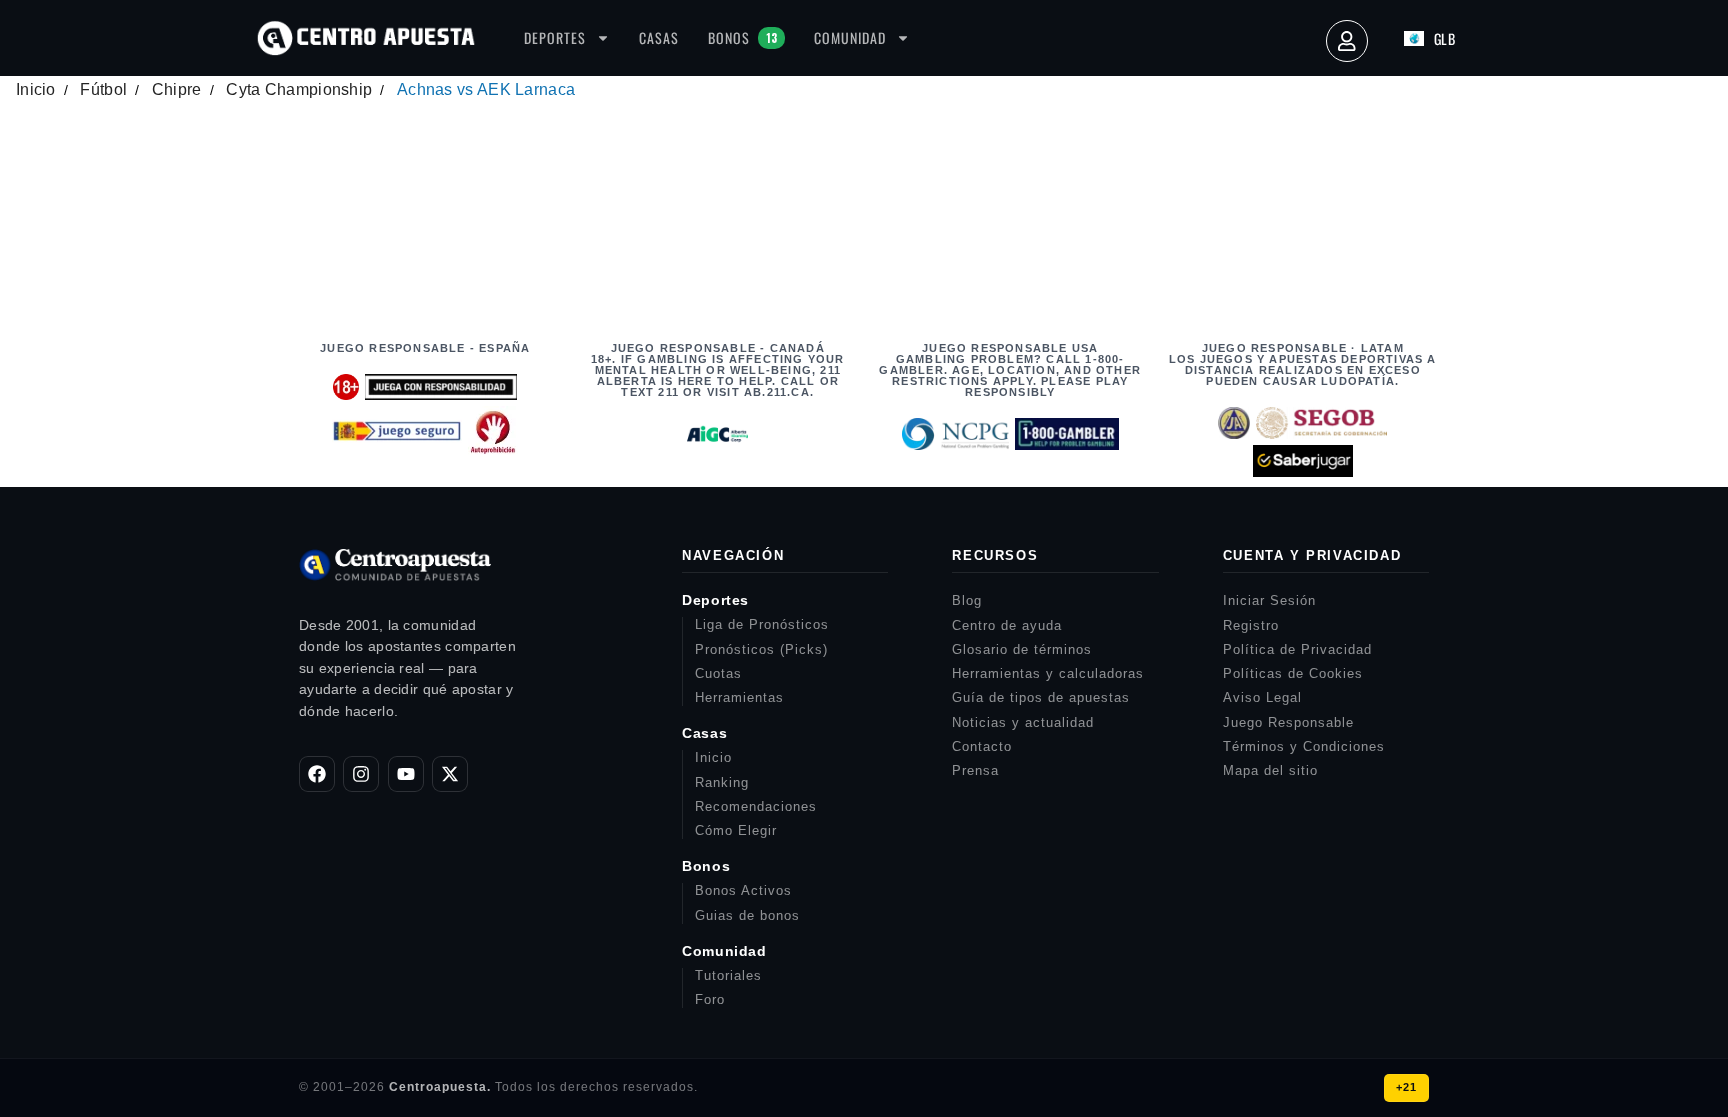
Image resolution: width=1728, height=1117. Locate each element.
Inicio (36, 89)
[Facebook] (317, 774)
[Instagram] (361, 774)
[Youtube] (406, 774)
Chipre (177, 89)
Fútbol (103, 89)
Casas (659, 37)
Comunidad (850, 37)
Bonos (742, 37)
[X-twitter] (450, 774)
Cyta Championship (299, 89)
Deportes (555, 37)
